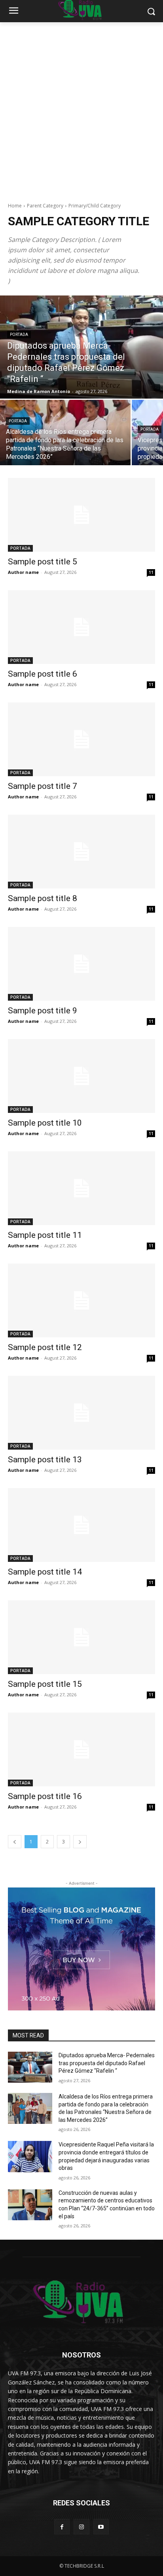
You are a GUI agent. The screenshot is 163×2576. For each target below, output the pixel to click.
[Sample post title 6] (81, 627)
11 (151, 572)
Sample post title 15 (45, 1684)
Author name (23, 572)
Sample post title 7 (43, 786)
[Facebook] (62, 2527)
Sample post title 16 (45, 1796)
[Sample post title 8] (81, 852)
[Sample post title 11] (81, 1188)
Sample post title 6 (43, 674)
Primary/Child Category (95, 206)
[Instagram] (81, 2527)
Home (15, 206)
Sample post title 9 (43, 1011)
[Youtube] (101, 2527)
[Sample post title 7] (81, 739)
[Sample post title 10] (81, 1076)
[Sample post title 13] (81, 1413)
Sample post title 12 (45, 1347)
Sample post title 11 (45, 1235)
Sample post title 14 (45, 1572)
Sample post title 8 (43, 898)
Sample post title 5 (43, 562)
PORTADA (19, 335)
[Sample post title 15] (81, 1637)
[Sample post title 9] (81, 964)
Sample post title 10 (45, 1123)
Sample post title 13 (45, 1460)
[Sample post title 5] (81, 515)
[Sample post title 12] (81, 1300)
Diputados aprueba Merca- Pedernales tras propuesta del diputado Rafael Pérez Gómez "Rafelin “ (107, 2063)
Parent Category (45, 206)
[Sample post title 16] (81, 1749)
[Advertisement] (81, 108)
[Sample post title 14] (81, 1525)
